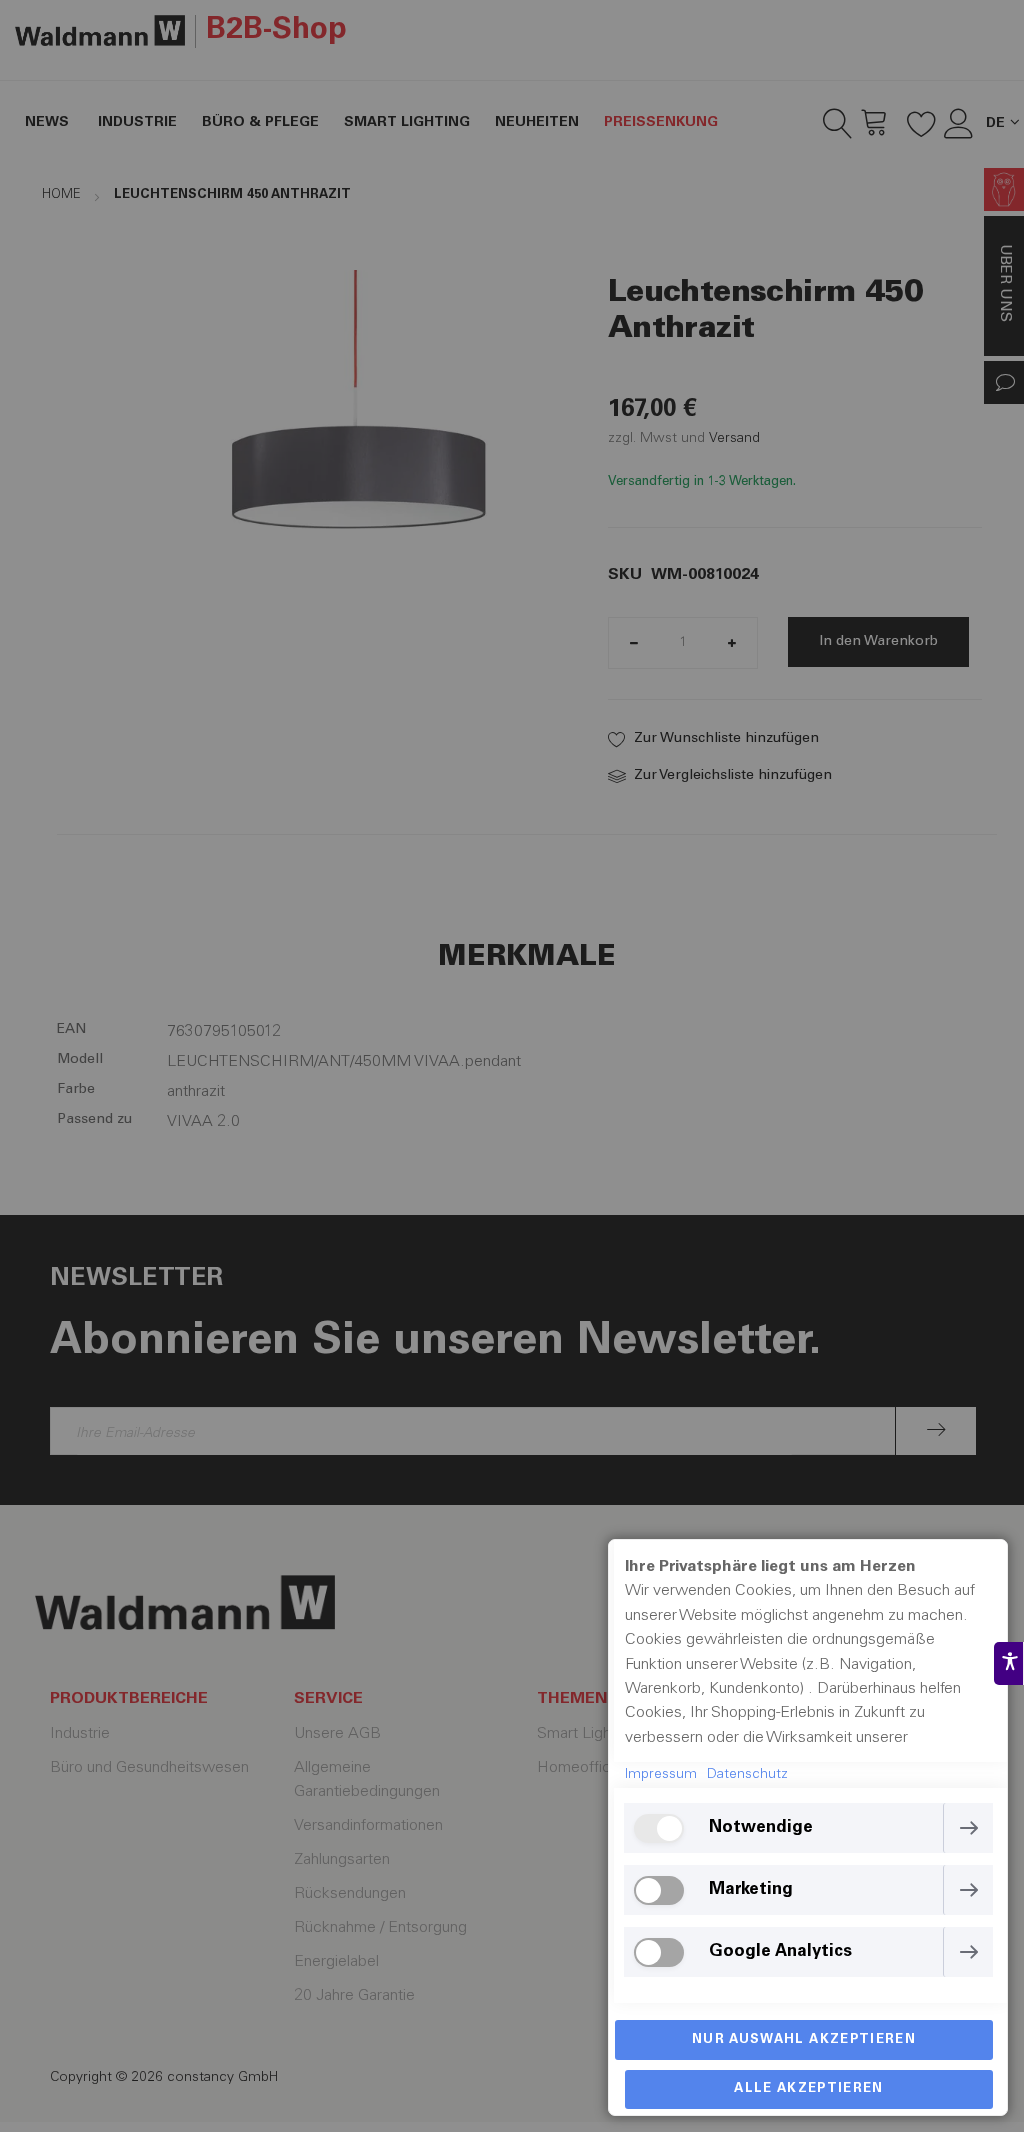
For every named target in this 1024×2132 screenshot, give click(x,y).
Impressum (661, 1775)
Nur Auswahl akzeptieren (804, 2040)
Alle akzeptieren (809, 2089)
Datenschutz (747, 1775)
